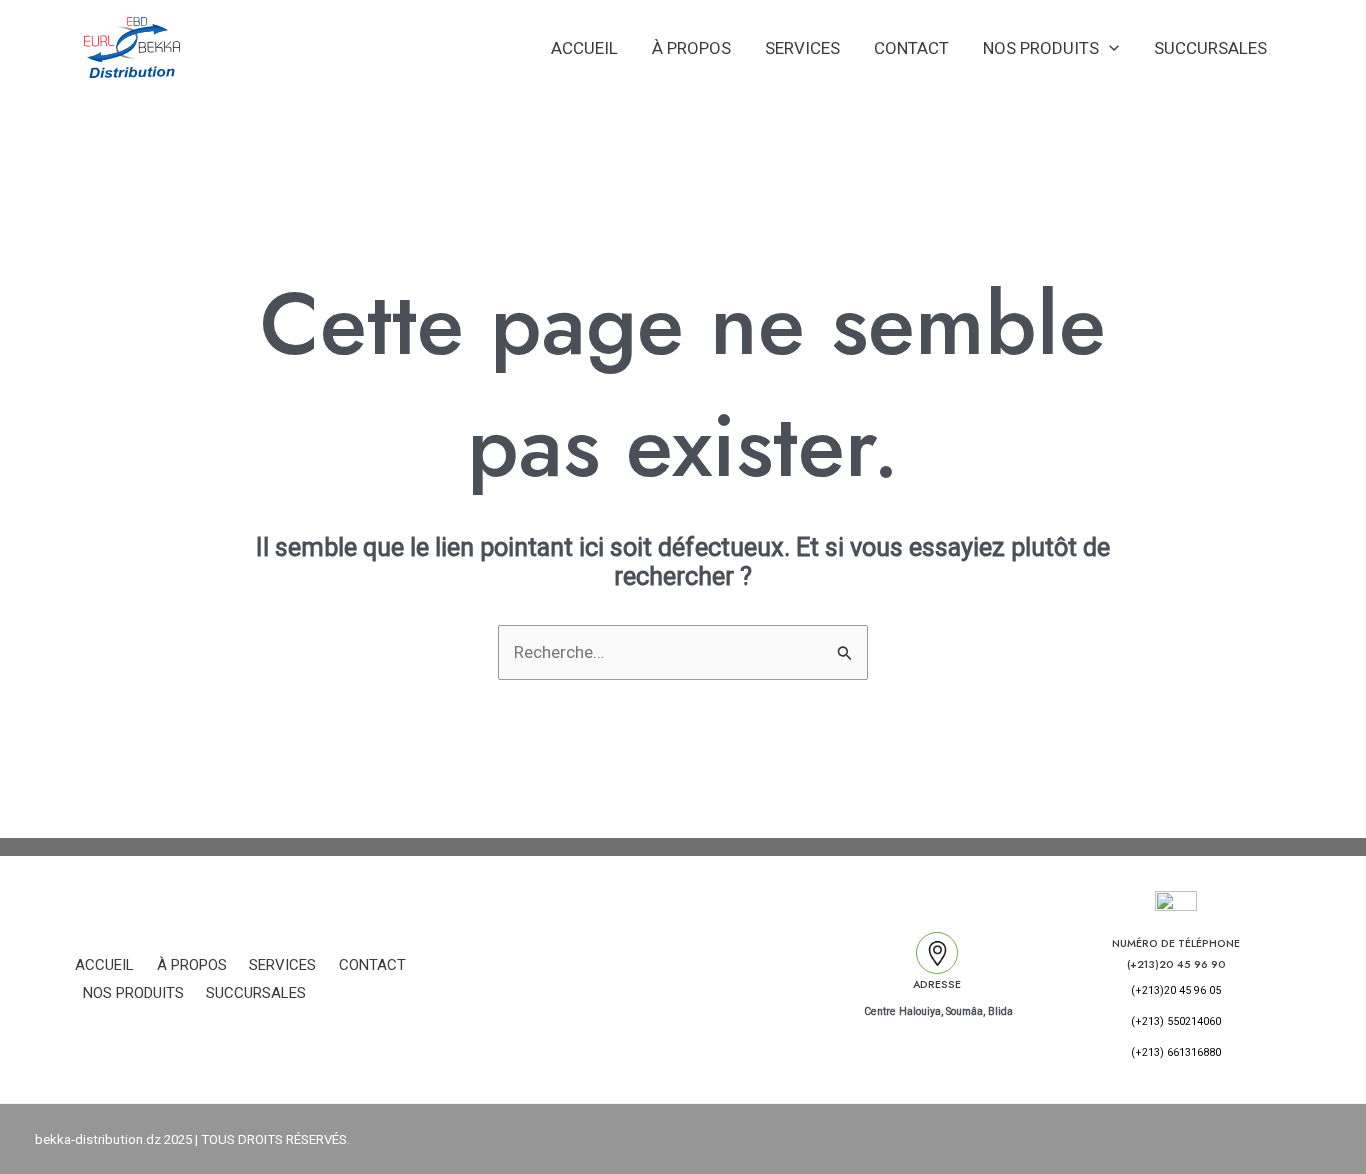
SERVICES (802, 48)
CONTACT (911, 48)
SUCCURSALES (1210, 48)
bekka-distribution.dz (98, 1139)
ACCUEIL (584, 48)
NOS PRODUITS (1041, 48)
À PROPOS (691, 48)
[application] (1109, 48)
